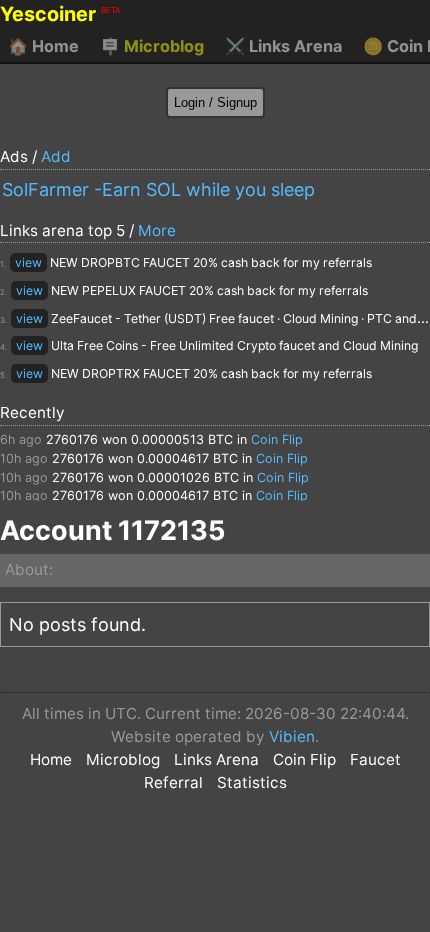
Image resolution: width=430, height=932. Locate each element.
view (28, 262)
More (157, 230)
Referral (173, 782)
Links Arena (283, 46)
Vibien (292, 736)
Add (56, 156)
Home (43, 46)
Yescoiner (60, 14)
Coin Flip (277, 439)
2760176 (72, 439)
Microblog (152, 46)
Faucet (375, 759)
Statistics (252, 782)
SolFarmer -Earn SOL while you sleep (158, 189)
